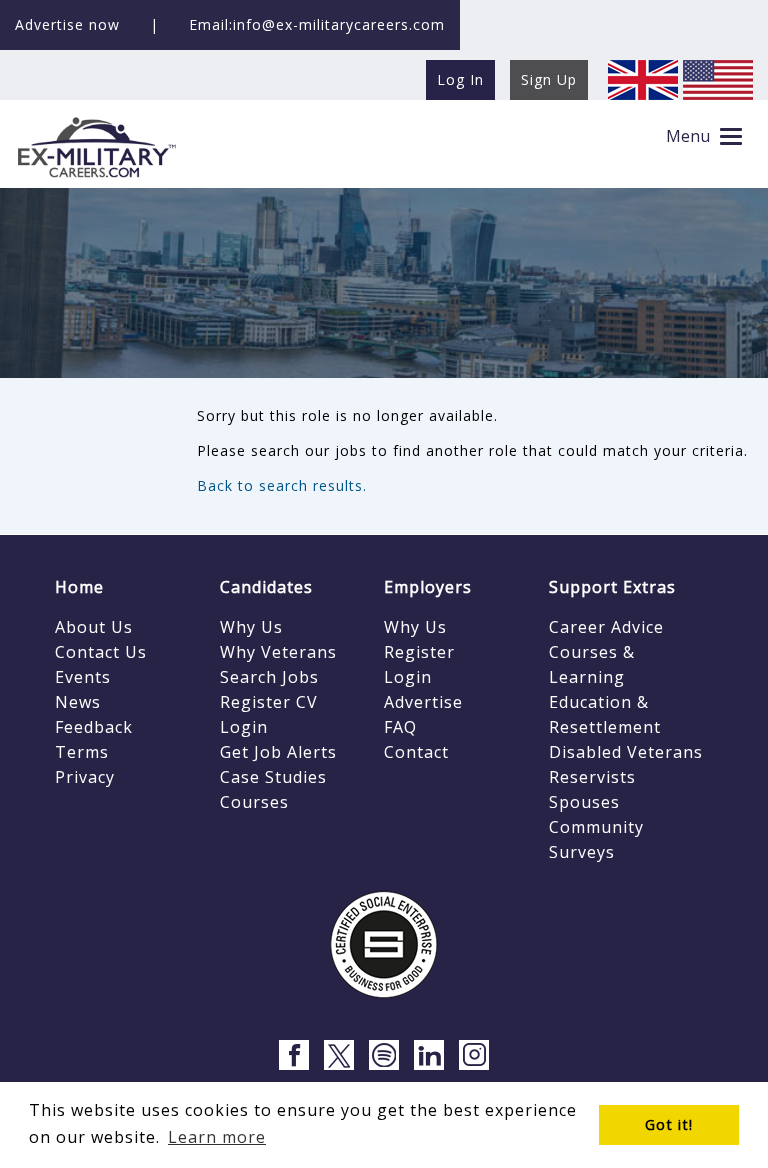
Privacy (85, 777)
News (78, 702)
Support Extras (612, 587)
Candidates (266, 587)
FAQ (400, 727)
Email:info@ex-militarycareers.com (317, 24)
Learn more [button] (217, 1137)
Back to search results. (282, 485)
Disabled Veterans (626, 752)
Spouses (584, 802)
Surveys (582, 852)
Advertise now (67, 24)
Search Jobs (269, 677)
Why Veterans (278, 652)
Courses (254, 802)
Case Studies (273, 777)
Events (83, 677)
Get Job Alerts (278, 752)
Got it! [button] (669, 1124)
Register (419, 652)
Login (244, 727)
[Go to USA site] (718, 78)
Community (596, 827)
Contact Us (101, 652)
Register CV (269, 702)
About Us (94, 627)
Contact (416, 752)
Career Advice (606, 627)
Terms (82, 752)
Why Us (251, 627)
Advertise (423, 702)
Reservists (592, 777)
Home (79, 587)
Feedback (94, 727)
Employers (428, 587)
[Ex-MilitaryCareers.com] (96, 146)
